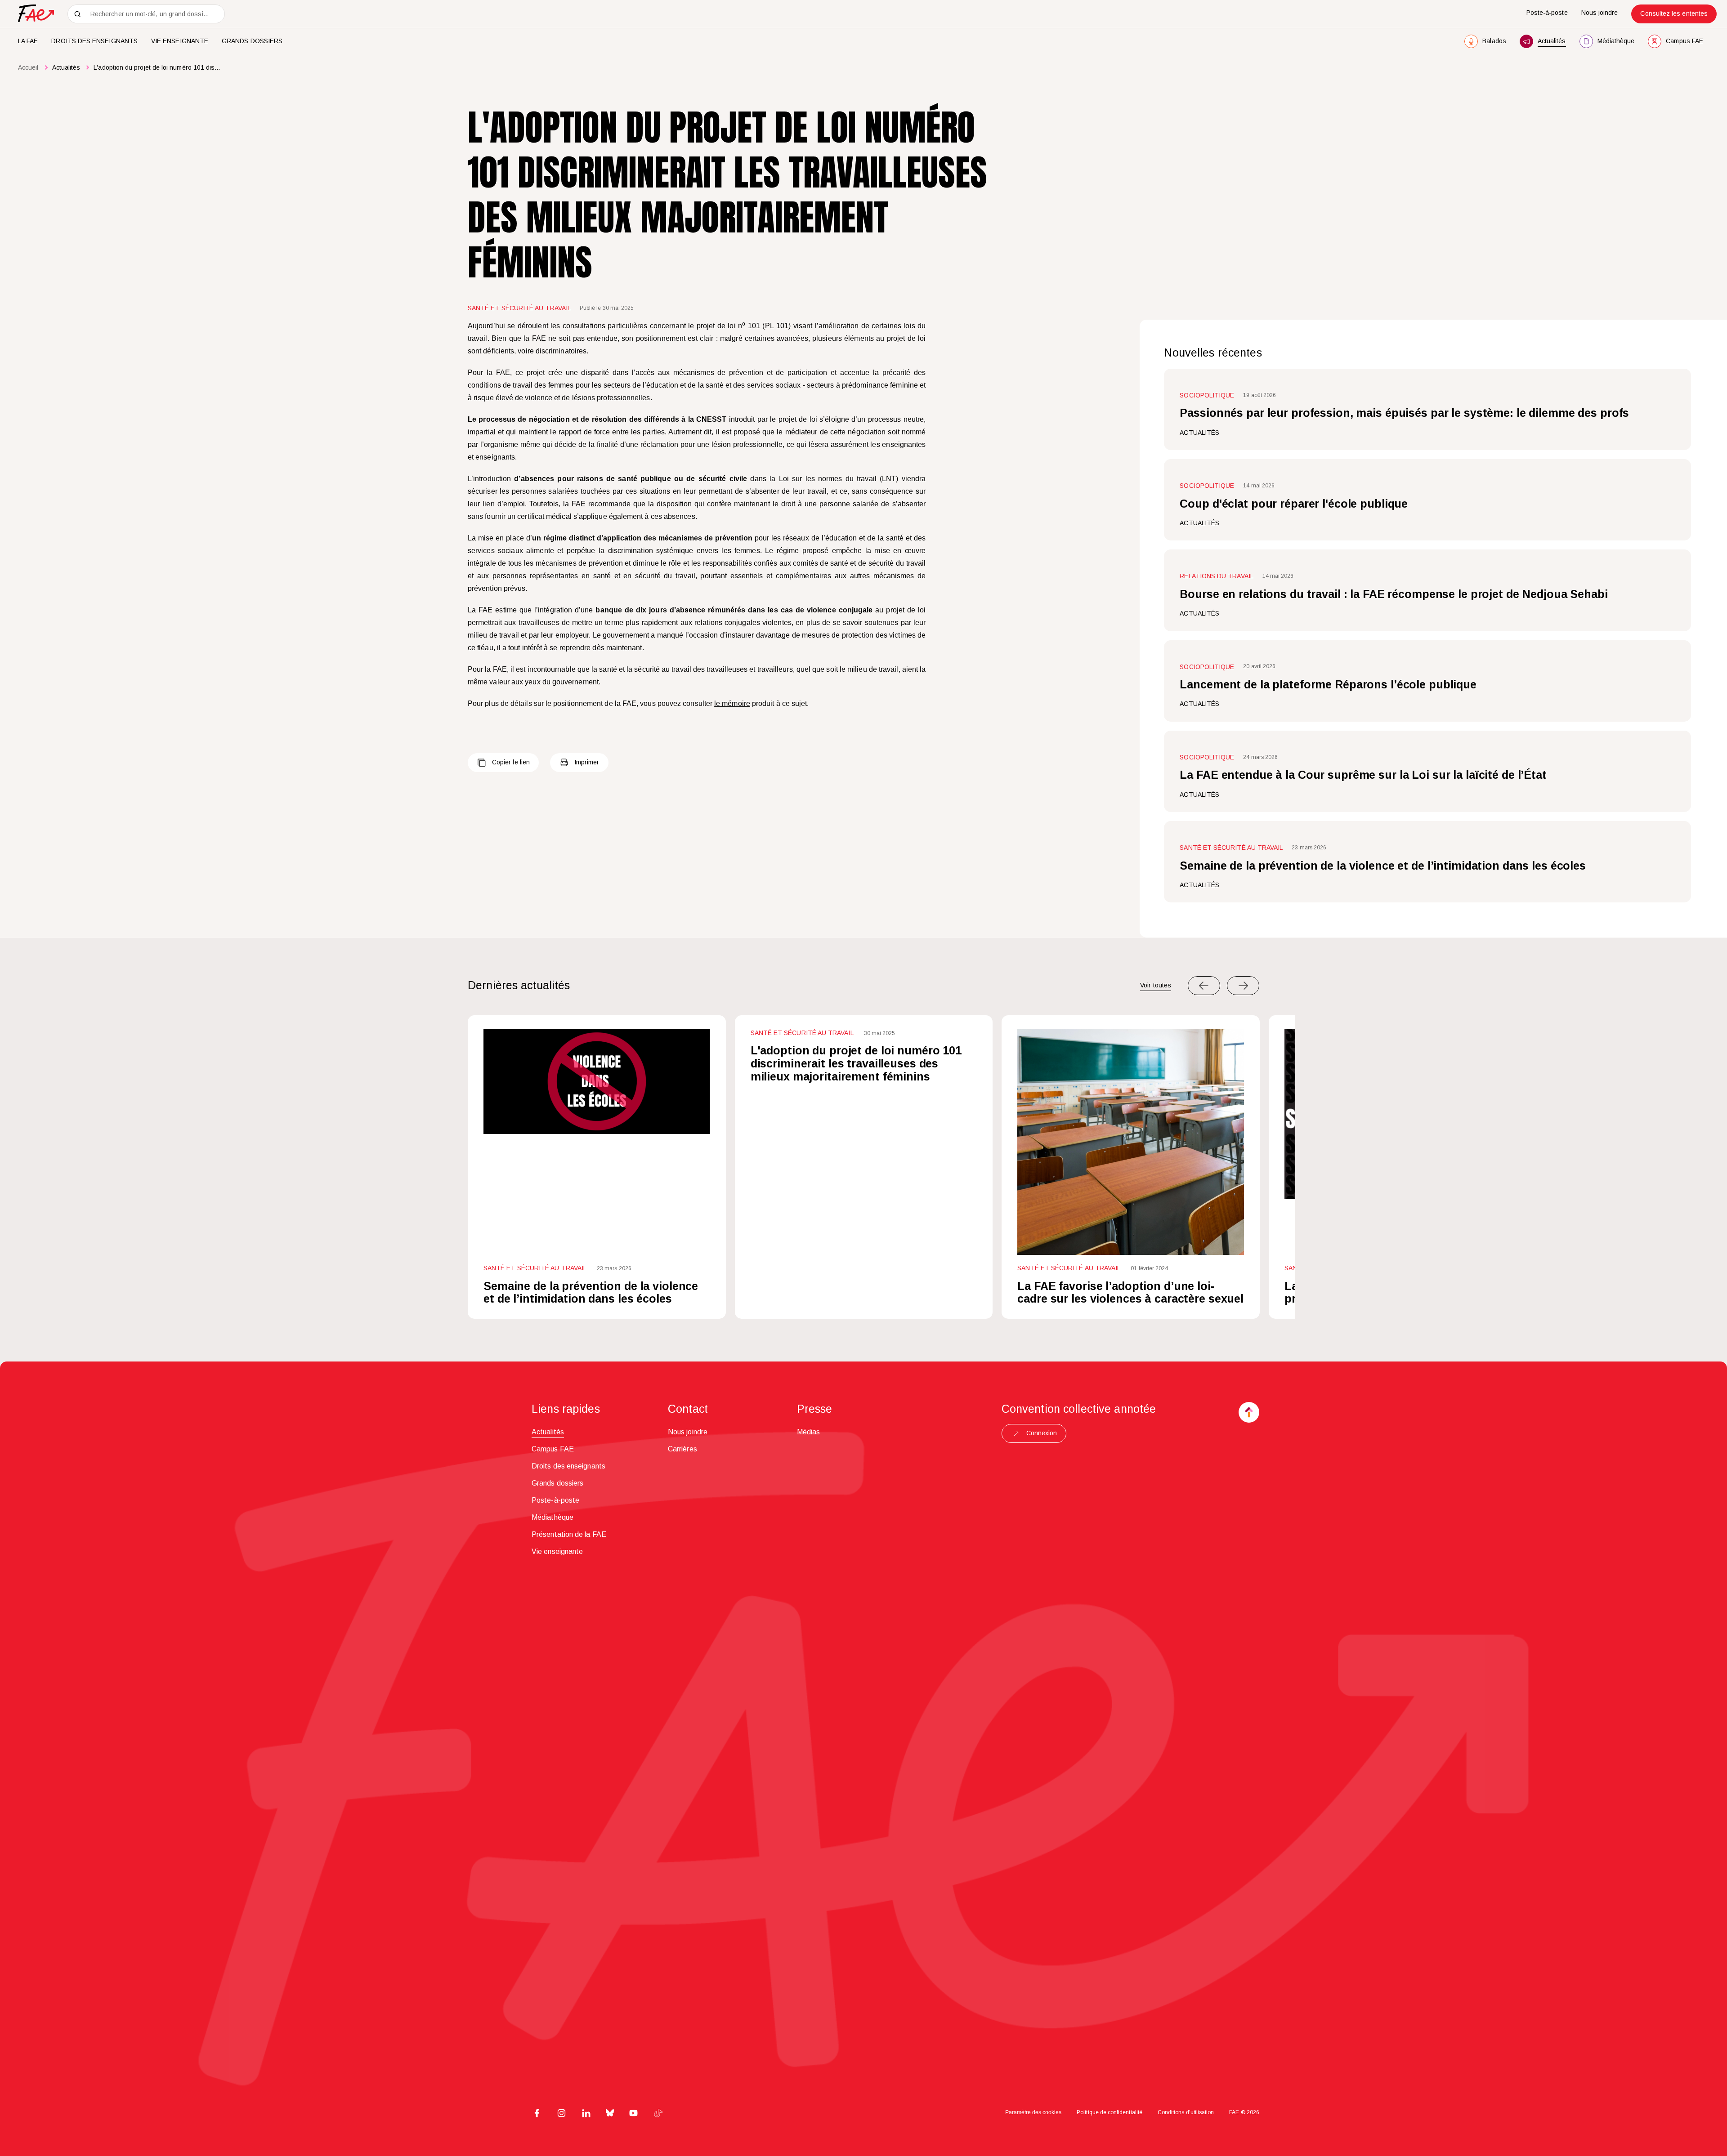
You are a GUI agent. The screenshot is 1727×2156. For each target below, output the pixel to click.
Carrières (682, 1449)
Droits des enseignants (94, 41)
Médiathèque (553, 1517)
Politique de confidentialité (1110, 2112)
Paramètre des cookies (1033, 2112)
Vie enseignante (180, 41)
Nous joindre (1600, 13)
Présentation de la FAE (569, 1534)
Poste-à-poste (1547, 13)
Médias (808, 1432)
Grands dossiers (252, 41)
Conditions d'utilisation (1186, 2112)
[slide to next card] (1243, 986)
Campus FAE (553, 1449)
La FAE (28, 41)
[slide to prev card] (1204, 986)
